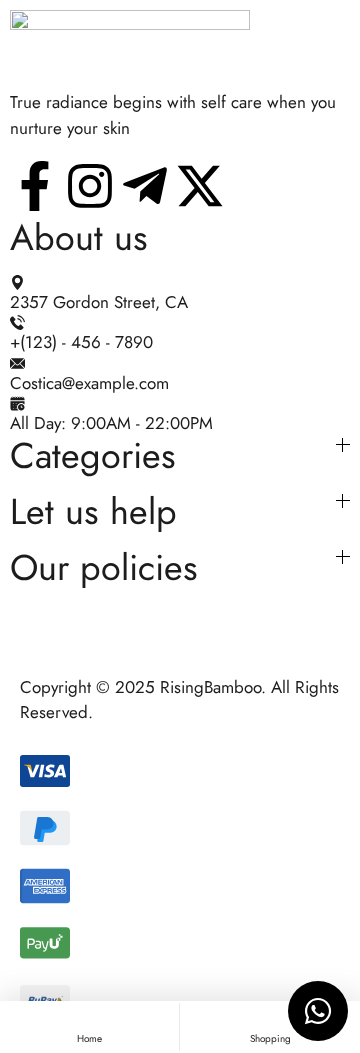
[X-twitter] (200, 186)
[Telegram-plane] (145, 186)
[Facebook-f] (35, 186)
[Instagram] (90, 186)
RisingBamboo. (213, 687)
